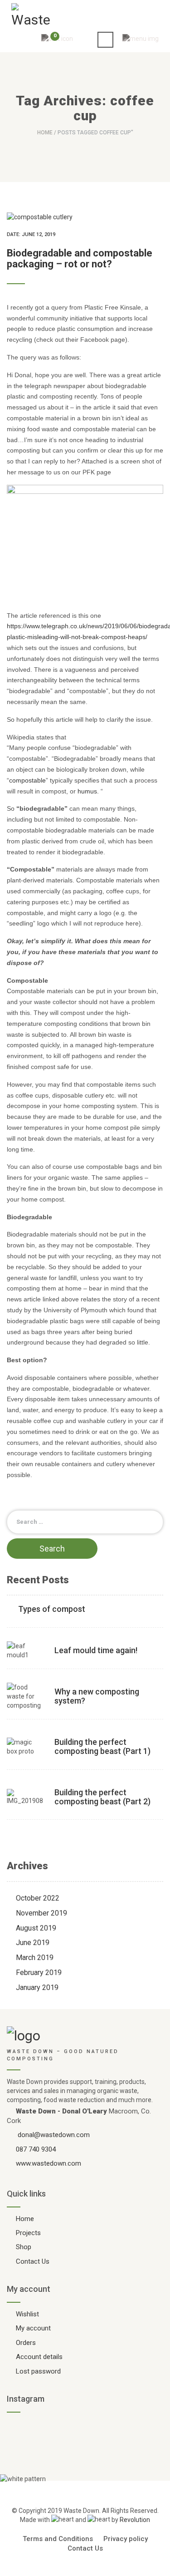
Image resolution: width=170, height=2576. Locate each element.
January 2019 (37, 1987)
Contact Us (33, 2261)
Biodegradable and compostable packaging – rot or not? (80, 259)
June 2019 (33, 1943)
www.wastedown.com (49, 2163)
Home (45, 133)
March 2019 (35, 1958)
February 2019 (39, 1973)
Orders (26, 2343)
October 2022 (38, 1898)
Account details (39, 2357)
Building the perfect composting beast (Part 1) (102, 1746)
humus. (88, 791)
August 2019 (36, 1928)
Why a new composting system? (97, 1696)
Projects (28, 2233)
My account (33, 2328)
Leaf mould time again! (96, 1650)
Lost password (38, 2371)
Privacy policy (126, 2539)
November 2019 (41, 1913)
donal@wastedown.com (54, 2135)
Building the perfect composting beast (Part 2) (102, 1797)
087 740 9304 (36, 2149)
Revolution (135, 2520)
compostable (27, 780)
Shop (24, 2247)
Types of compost (52, 1609)
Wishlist (27, 2314)
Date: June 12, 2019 (31, 234)
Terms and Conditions (58, 2539)
